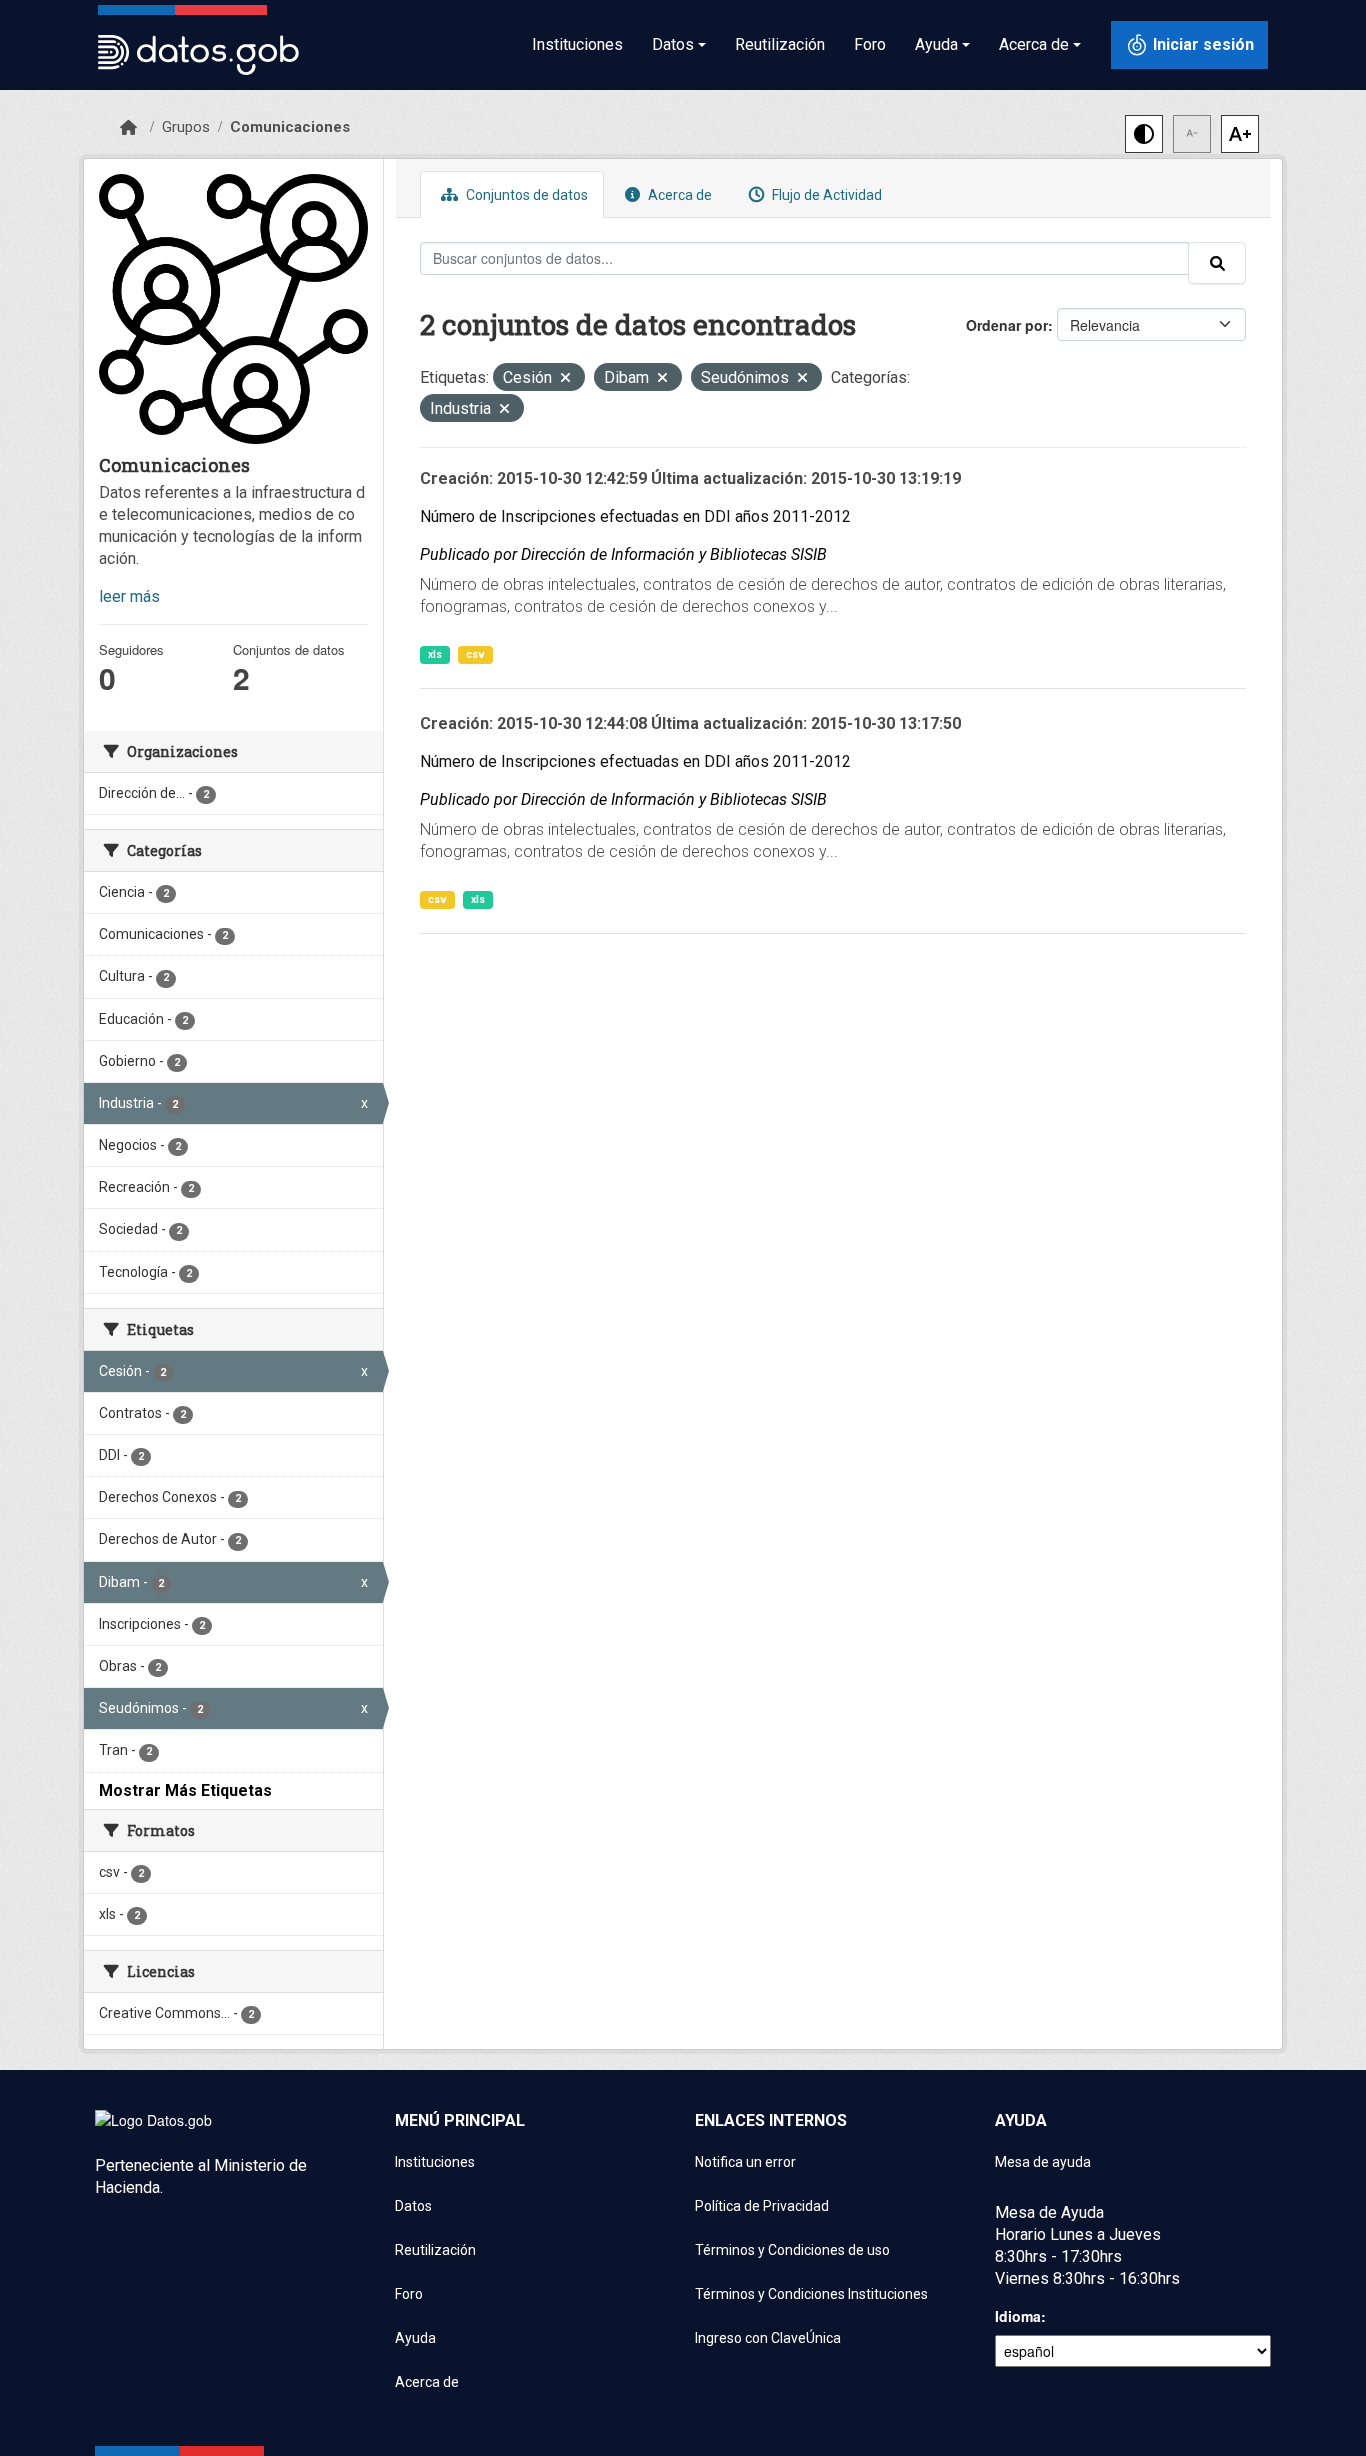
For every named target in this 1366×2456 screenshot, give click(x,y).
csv (475, 654)
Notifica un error (745, 2162)
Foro (870, 44)
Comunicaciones (290, 127)
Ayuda (415, 2338)
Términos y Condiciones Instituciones (811, 2294)
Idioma (1018, 2316)
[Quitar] (565, 379)
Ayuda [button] (936, 44)
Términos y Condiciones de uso (792, 2250)
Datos (413, 2206)
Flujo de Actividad (825, 195)
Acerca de (678, 195)
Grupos (186, 127)
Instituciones (577, 44)
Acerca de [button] (1034, 44)
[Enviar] (1217, 263)
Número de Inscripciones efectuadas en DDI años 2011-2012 (635, 516)
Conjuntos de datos (525, 195)
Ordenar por (1007, 325)
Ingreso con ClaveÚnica (768, 2338)
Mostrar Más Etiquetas (185, 1790)
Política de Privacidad (762, 2206)
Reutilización (780, 44)
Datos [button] (673, 44)
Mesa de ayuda (1043, 2162)
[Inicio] (128, 128)
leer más (129, 596)
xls (435, 654)
